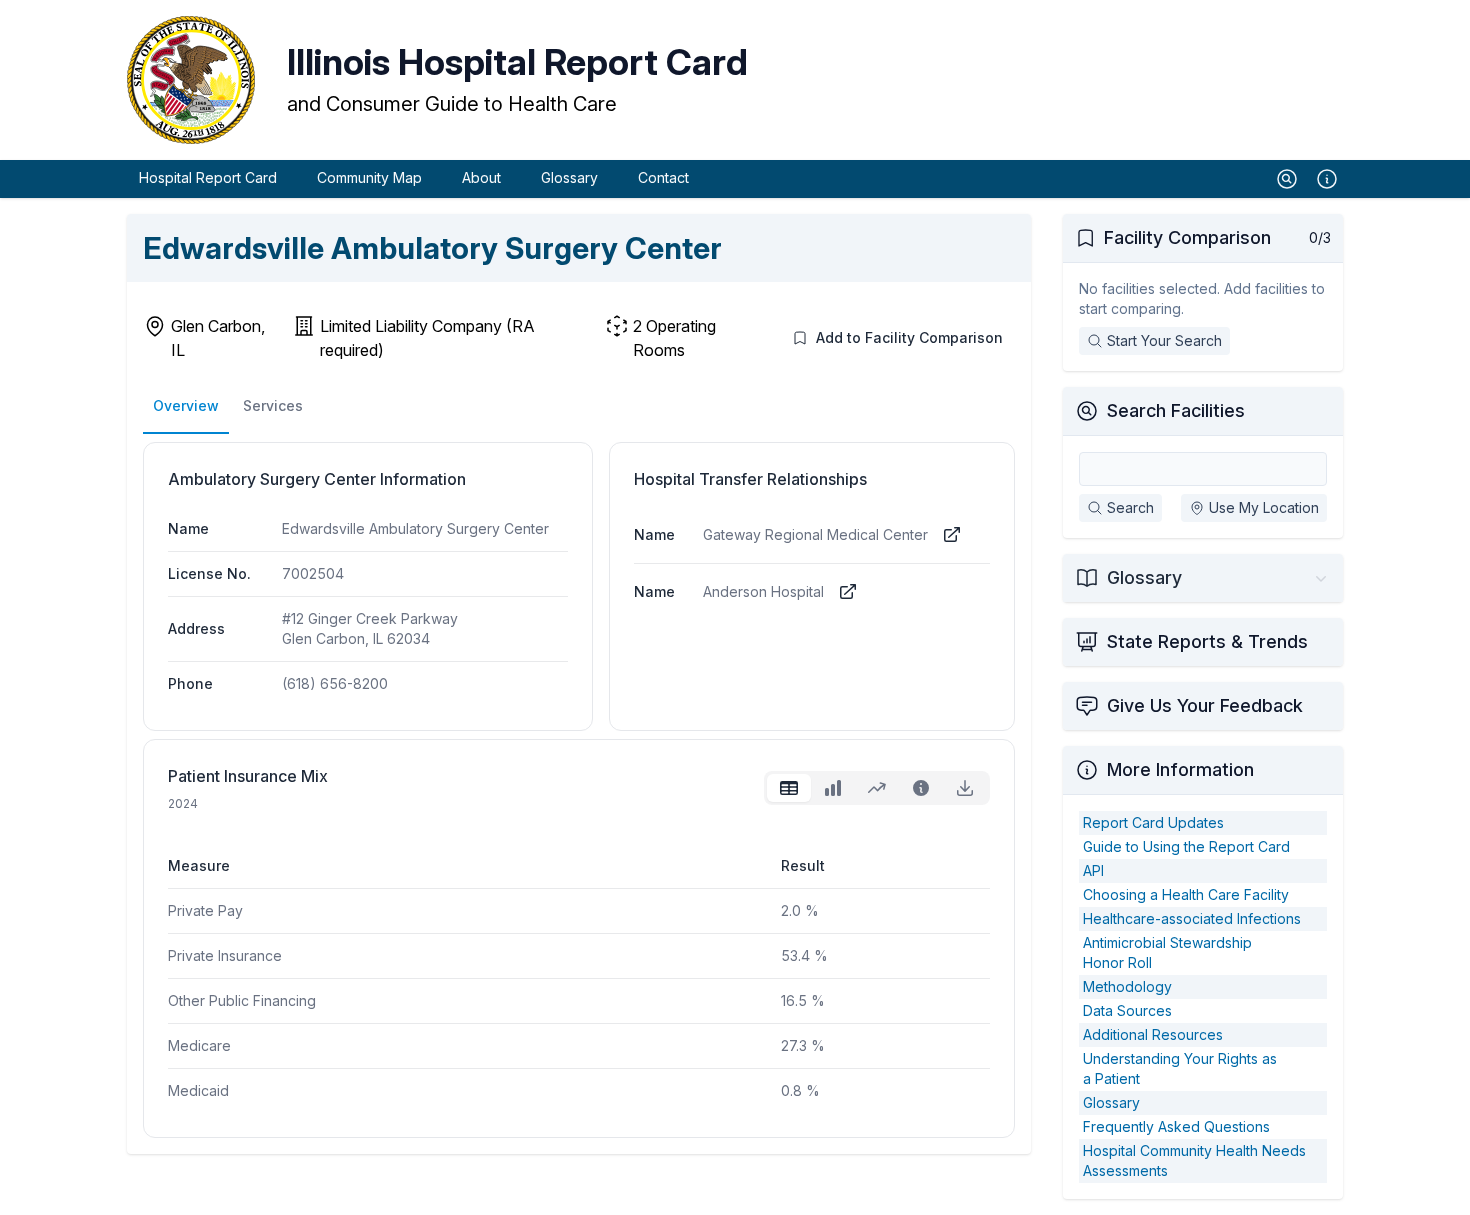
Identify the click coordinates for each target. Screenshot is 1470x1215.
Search (1130, 507)
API (1093, 870)
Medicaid (198, 1090)
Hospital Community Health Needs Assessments (1194, 1160)
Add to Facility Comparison (909, 337)
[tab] (789, 788)
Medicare (199, 1045)
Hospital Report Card (208, 177)
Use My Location (1264, 507)
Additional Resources (1153, 1034)
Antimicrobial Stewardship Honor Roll (1167, 952)
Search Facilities (1176, 410)
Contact (663, 177)
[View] (952, 535)
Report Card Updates (1153, 822)
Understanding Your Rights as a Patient (1180, 1068)
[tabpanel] (579, 962)
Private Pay (205, 910)
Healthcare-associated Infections (1192, 918)
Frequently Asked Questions (1176, 1126)
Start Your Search (1164, 340)
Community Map (369, 177)
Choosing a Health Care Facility (1186, 894)
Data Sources (1127, 1010)
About (481, 177)
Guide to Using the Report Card (1186, 846)
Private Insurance (225, 955)
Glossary (569, 177)
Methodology (1127, 986)
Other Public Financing (242, 1000)
